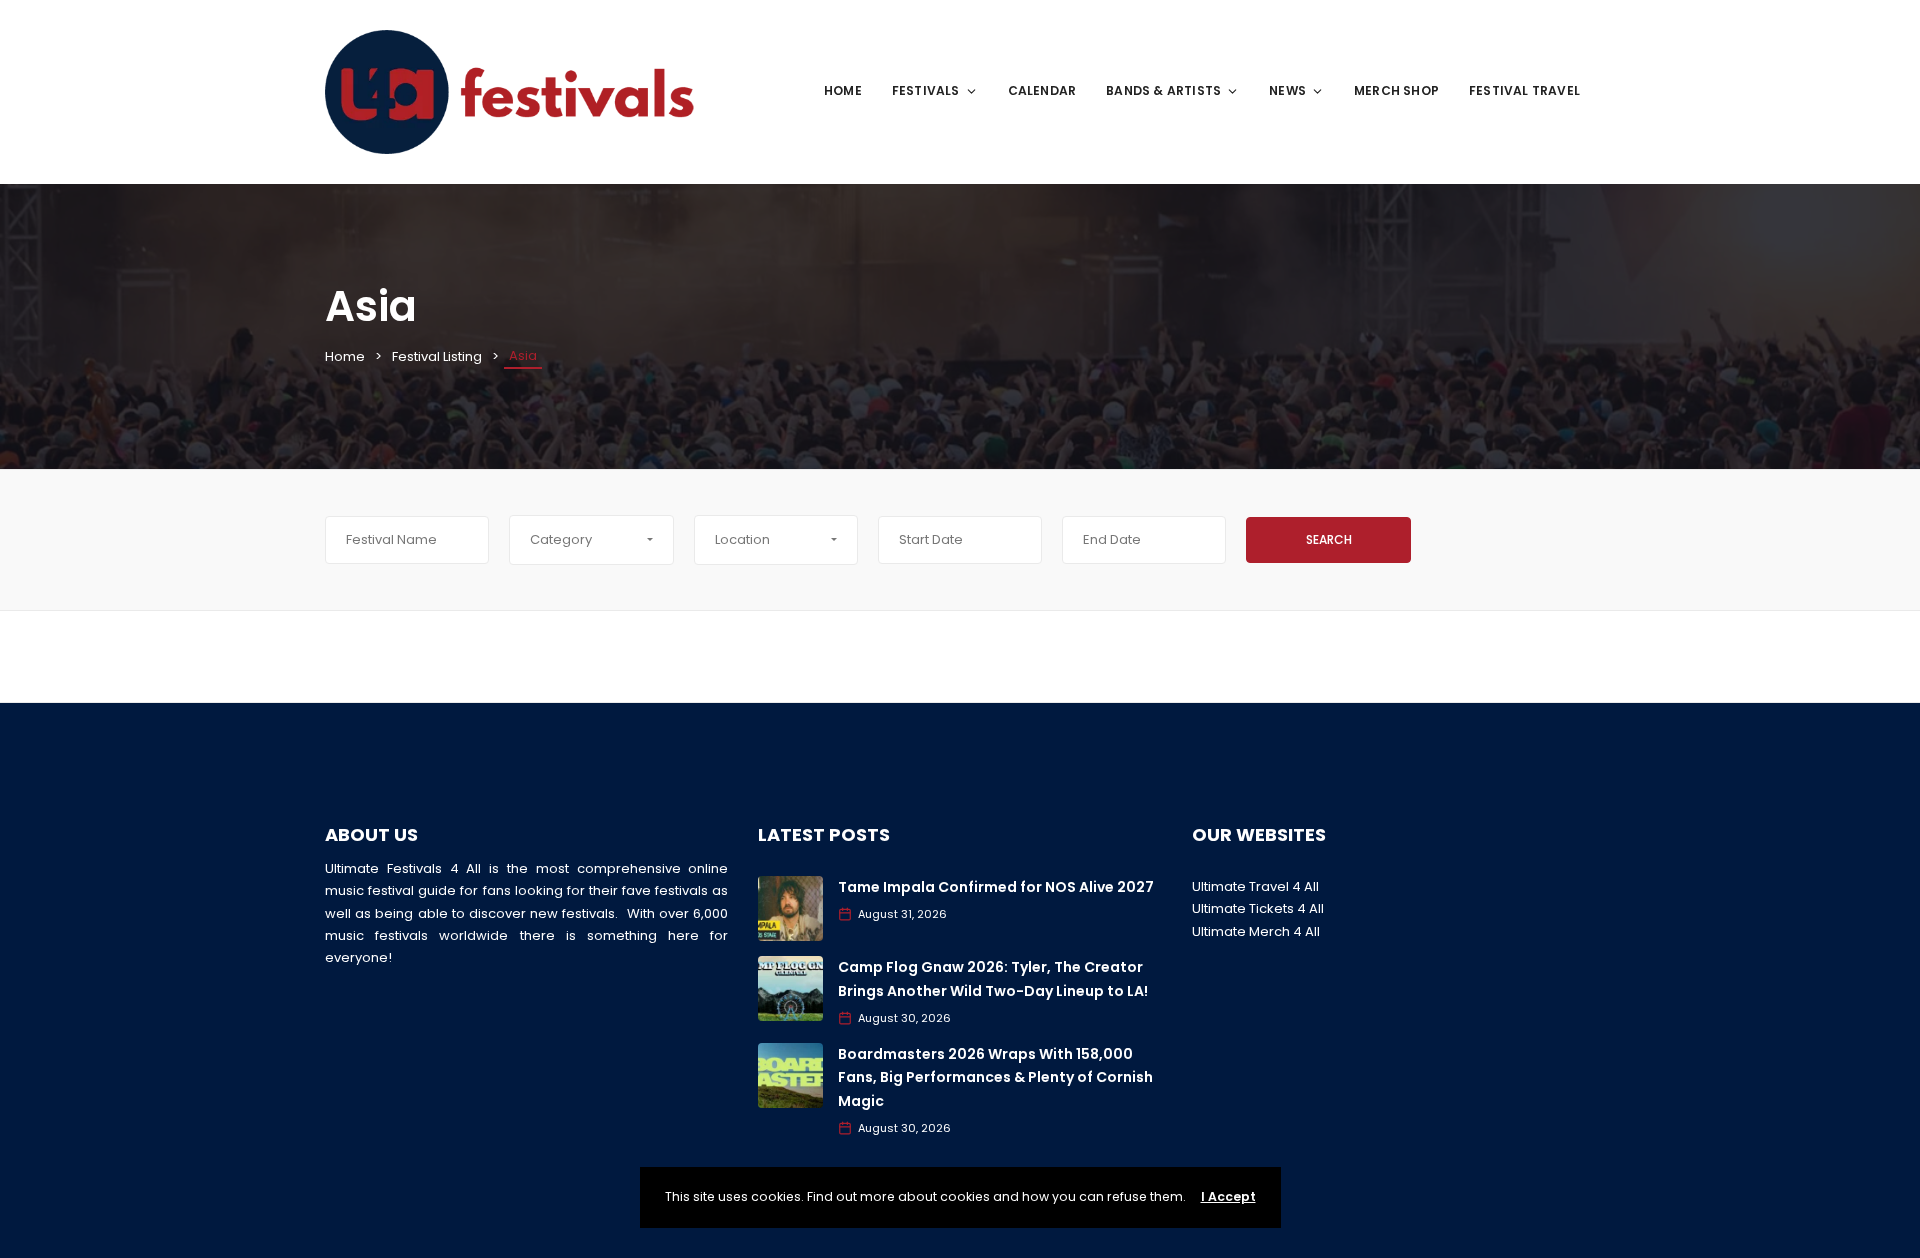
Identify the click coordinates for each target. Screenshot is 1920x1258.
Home (843, 90)
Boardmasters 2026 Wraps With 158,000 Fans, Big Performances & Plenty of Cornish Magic (995, 1078)
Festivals (926, 90)
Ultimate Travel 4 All (1255, 886)
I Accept (1228, 1196)
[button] (591, 540)
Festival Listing (437, 356)
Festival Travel (1524, 90)
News (1287, 90)
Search (1329, 539)
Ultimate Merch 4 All (1256, 931)
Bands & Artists (1163, 90)
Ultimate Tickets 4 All (1258, 908)
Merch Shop (1396, 90)
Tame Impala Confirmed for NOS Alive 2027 (996, 887)
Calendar (1042, 90)
